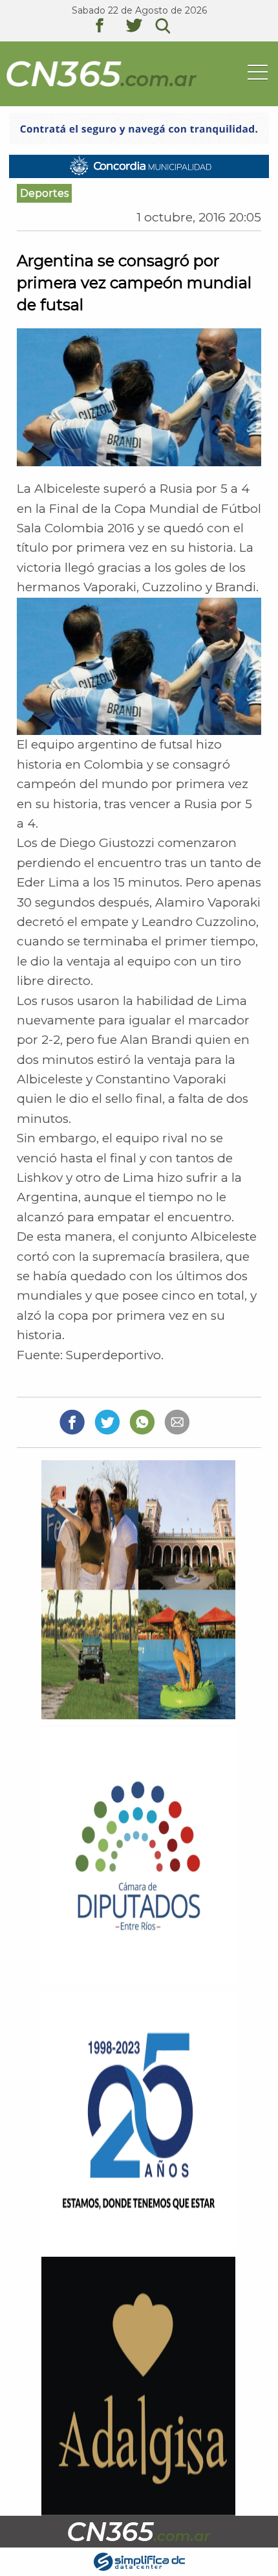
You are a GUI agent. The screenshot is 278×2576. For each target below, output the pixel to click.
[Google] (177, 1422)
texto (109, 27)
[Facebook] (72, 1422)
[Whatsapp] (142, 1422)
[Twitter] (107, 1422)
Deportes (44, 193)
